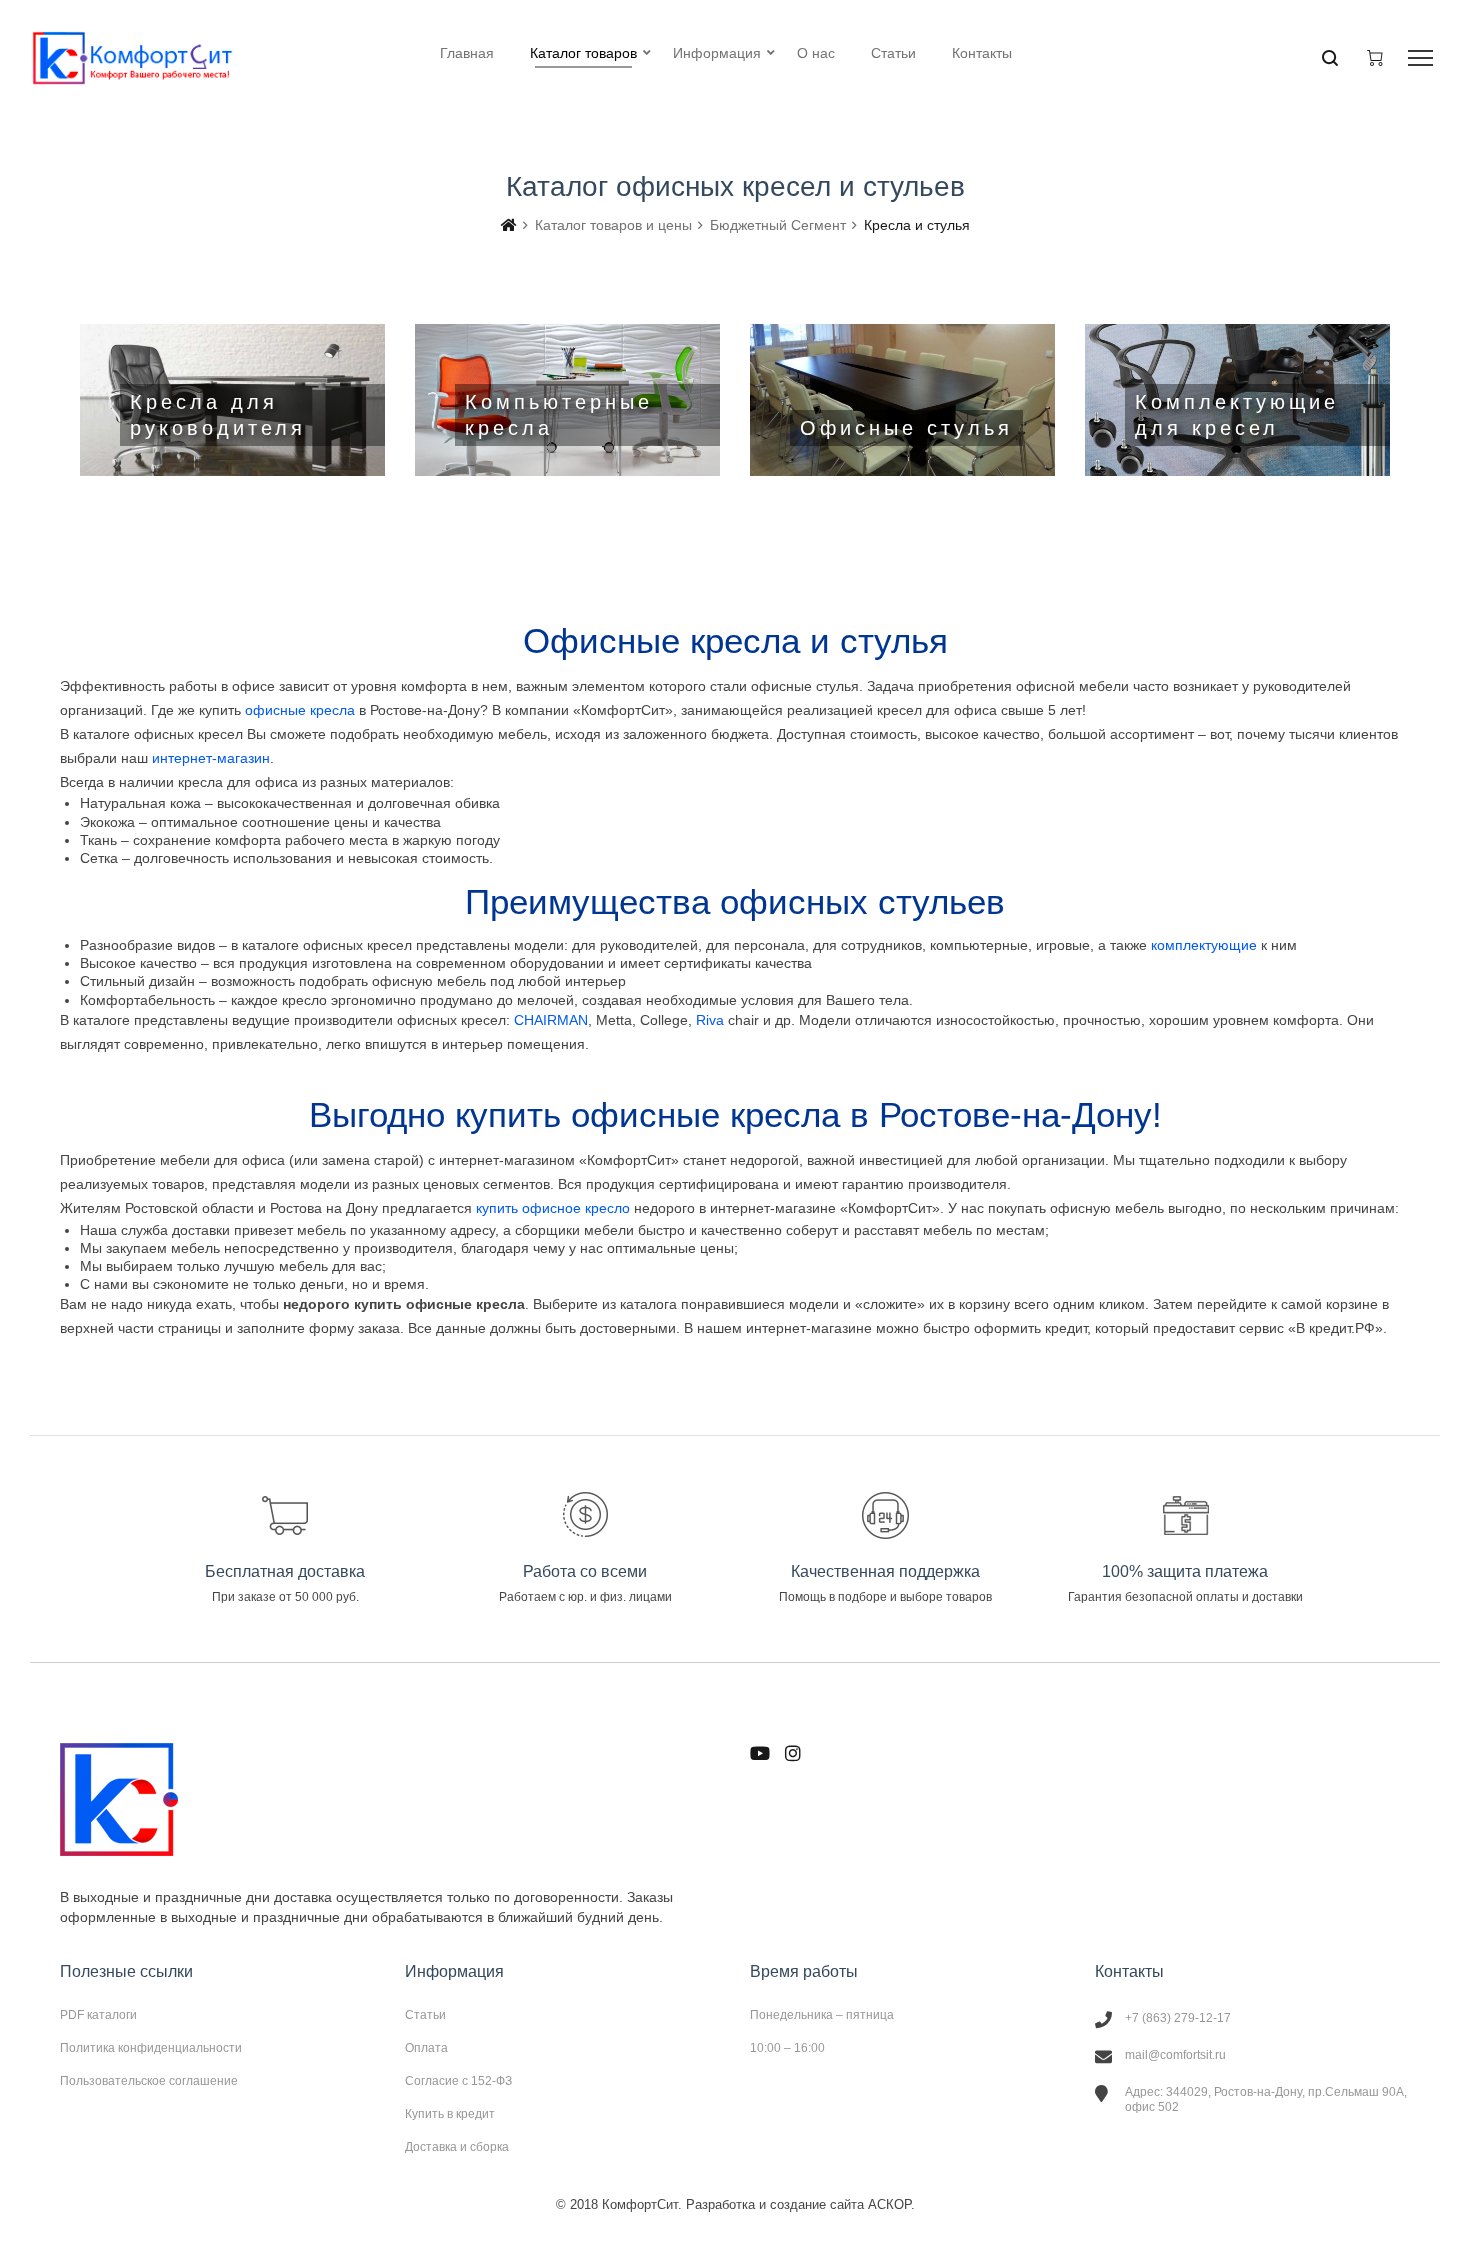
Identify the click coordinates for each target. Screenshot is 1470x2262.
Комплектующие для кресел (1237, 400)
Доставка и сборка (457, 2146)
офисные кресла (300, 710)
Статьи (425, 2015)
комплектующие (1204, 945)
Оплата (426, 2048)
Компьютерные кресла (567, 400)
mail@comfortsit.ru (1175, 2055)
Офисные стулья (902, 400)
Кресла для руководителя (232, 400)
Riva (710, 1020)
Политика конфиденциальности (151, 2048)
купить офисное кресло (553, 1208)
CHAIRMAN (551, 1020)
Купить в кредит (450, 2114)
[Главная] (509, 225)
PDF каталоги (98, 2015)
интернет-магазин (211, 758)
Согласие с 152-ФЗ (458, 2081)
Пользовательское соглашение (149, 2080)
